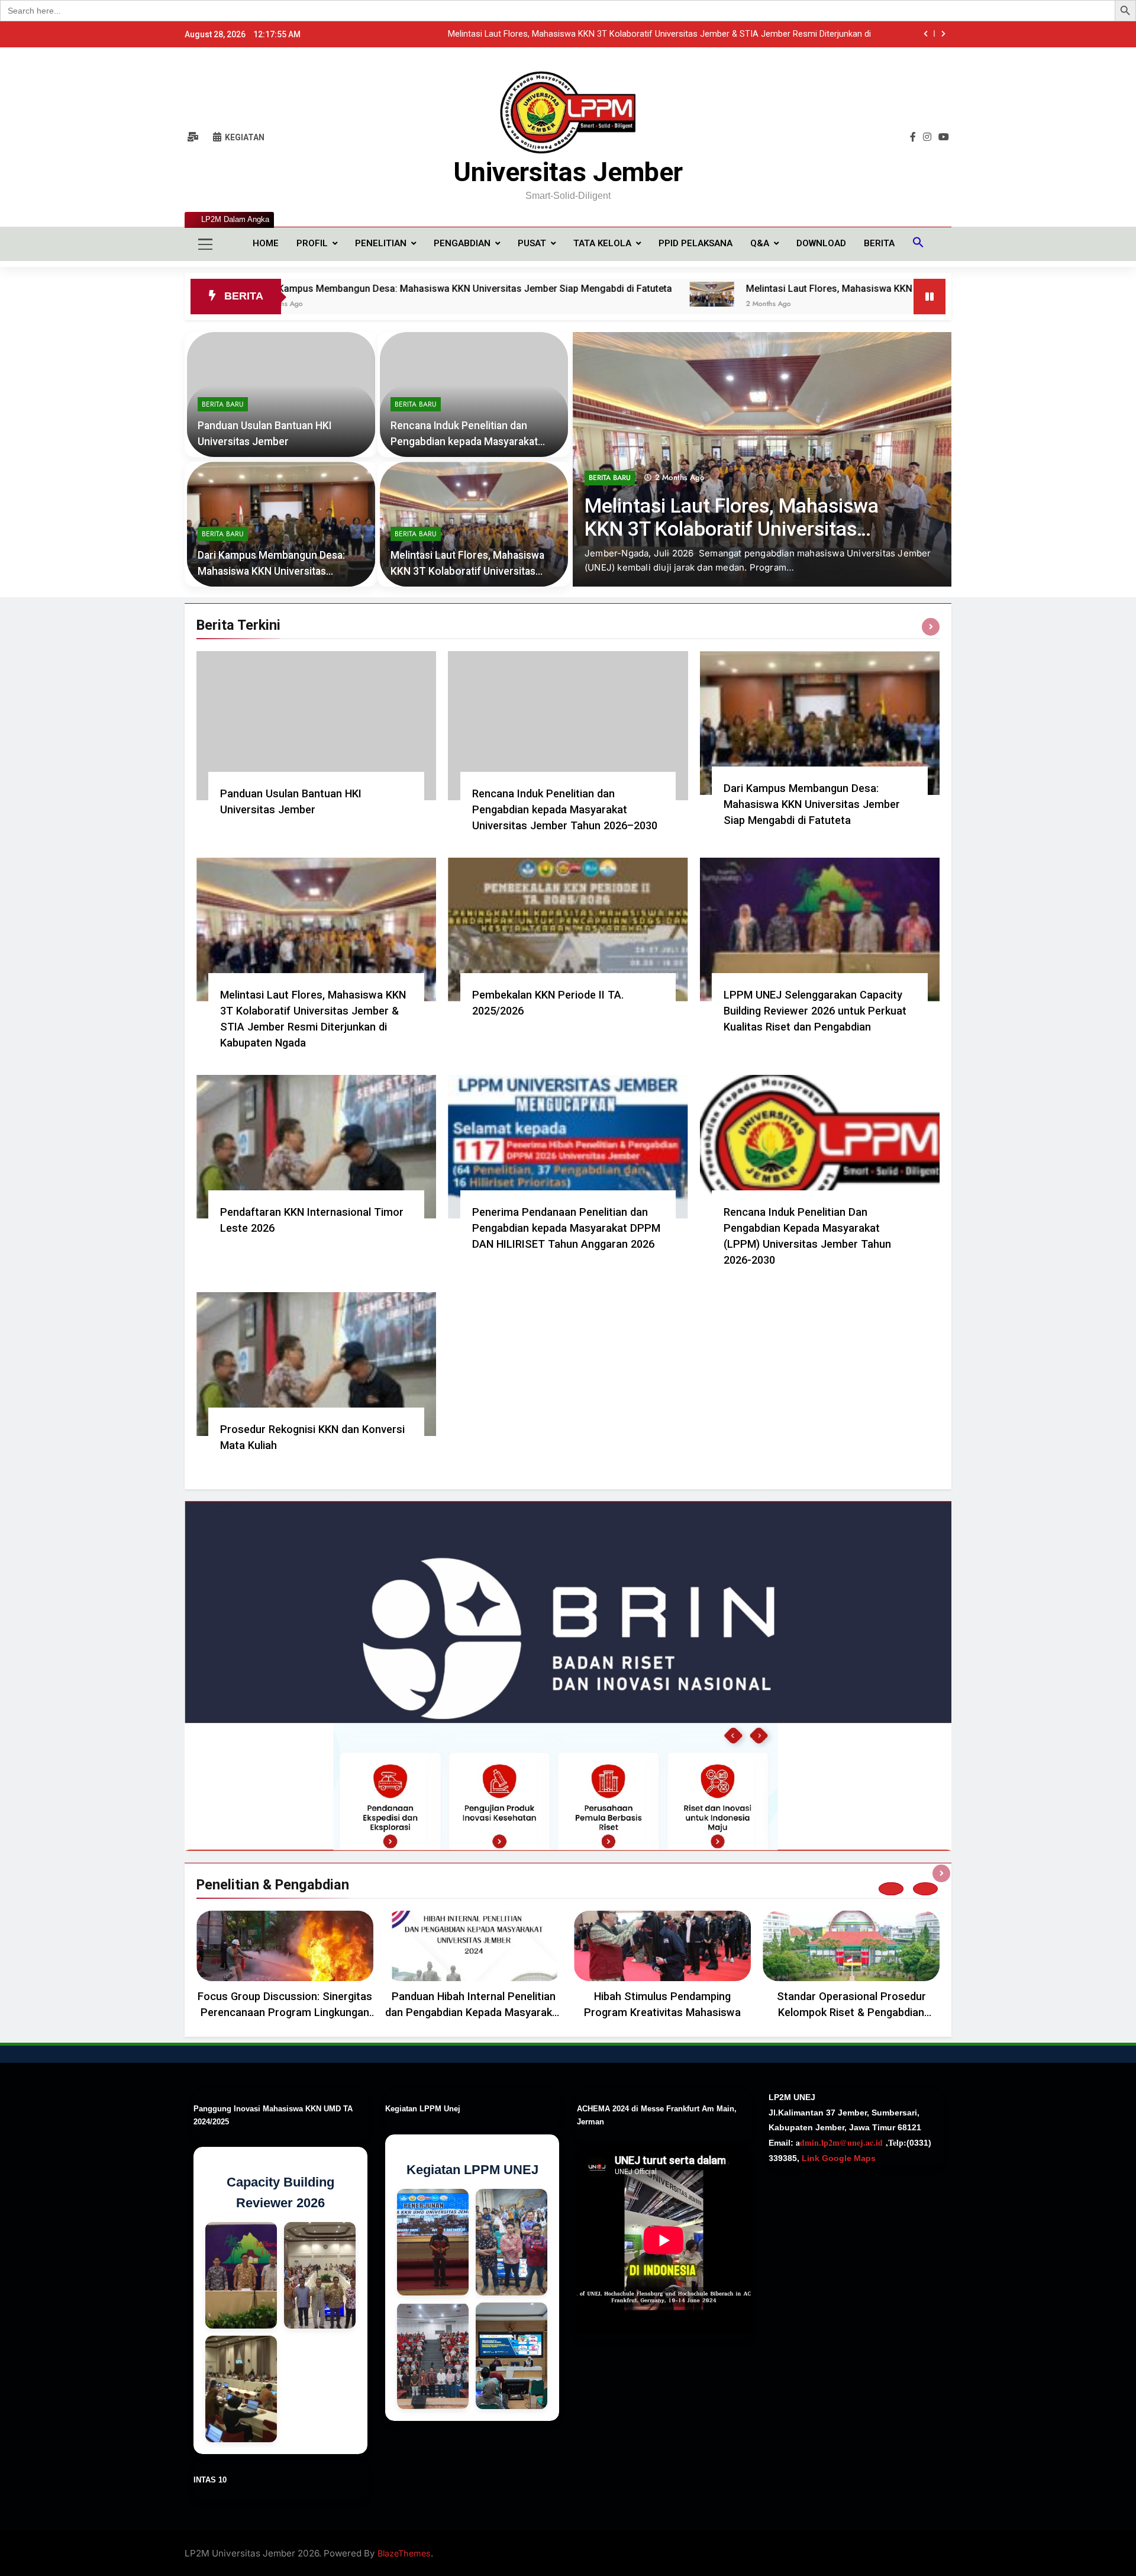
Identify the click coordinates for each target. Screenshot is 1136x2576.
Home (266, 243)
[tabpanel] (285, 1968)
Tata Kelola (602, 243)
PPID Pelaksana (696, 243)
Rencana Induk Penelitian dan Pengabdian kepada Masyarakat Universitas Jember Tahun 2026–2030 (565, 809)
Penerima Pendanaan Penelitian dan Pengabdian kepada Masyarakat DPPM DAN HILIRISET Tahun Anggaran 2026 (566, 1228)
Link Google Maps (838, 2158)
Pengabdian (462, 243)
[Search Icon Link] (918, 244)
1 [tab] (891, 1889)
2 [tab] (925, 1889)
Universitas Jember (568, 172)
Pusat (532, 243)
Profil (312, 243)
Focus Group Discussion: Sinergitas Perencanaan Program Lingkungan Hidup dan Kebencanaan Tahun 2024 (285, 2012)
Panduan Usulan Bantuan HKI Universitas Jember (776, 34)
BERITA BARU (610, 506)
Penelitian (381, 243)
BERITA (879, 243)
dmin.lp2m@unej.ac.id (841, 2142)
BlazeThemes (404, 2553)
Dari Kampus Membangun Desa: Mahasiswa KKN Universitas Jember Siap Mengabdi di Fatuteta (293, 289)
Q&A (760, 243)
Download (821, 243)
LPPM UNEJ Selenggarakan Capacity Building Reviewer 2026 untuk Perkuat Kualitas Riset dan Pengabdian (815, 1011)
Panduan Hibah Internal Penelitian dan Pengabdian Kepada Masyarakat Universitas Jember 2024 (474, 2012)
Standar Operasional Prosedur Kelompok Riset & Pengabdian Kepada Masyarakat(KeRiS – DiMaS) (851, 2012)
